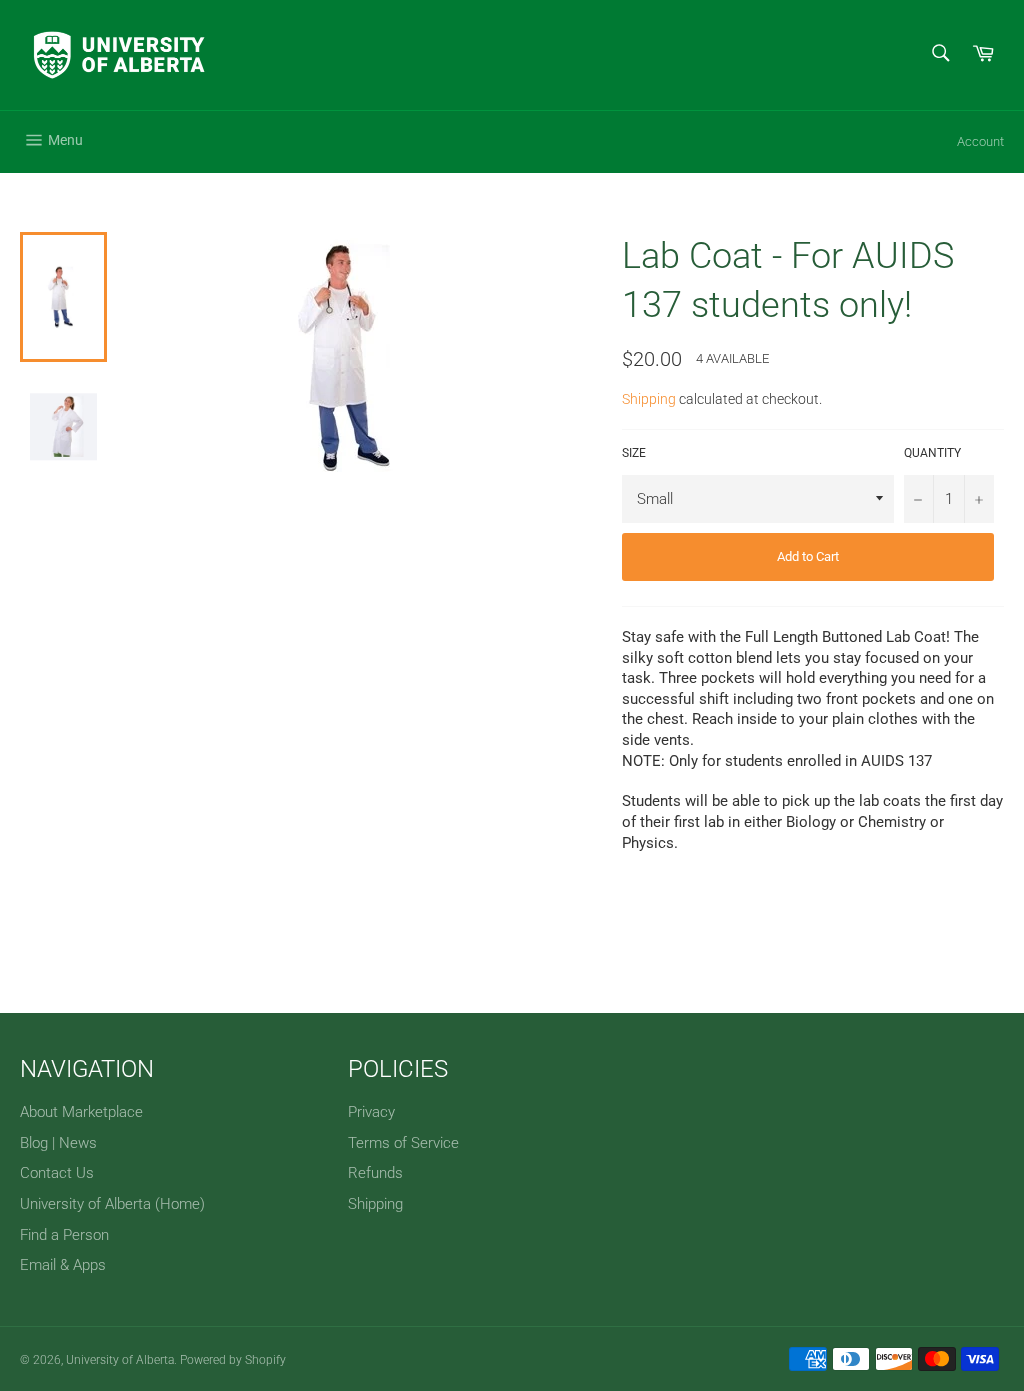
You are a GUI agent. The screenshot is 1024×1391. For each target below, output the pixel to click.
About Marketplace (81, 1112)
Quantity (932, 453)
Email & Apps (63, 1265)
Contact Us (57, 1173)
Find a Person (64, 1235)
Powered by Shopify (233, 1360)
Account (980, 141)
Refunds (375, 1173)
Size (634, 453)
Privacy (371, 1112)
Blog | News (58, 1143)
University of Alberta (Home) (112, 1204)
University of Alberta (120, 1360)
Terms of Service (403, 1143)
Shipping (649, 399)
